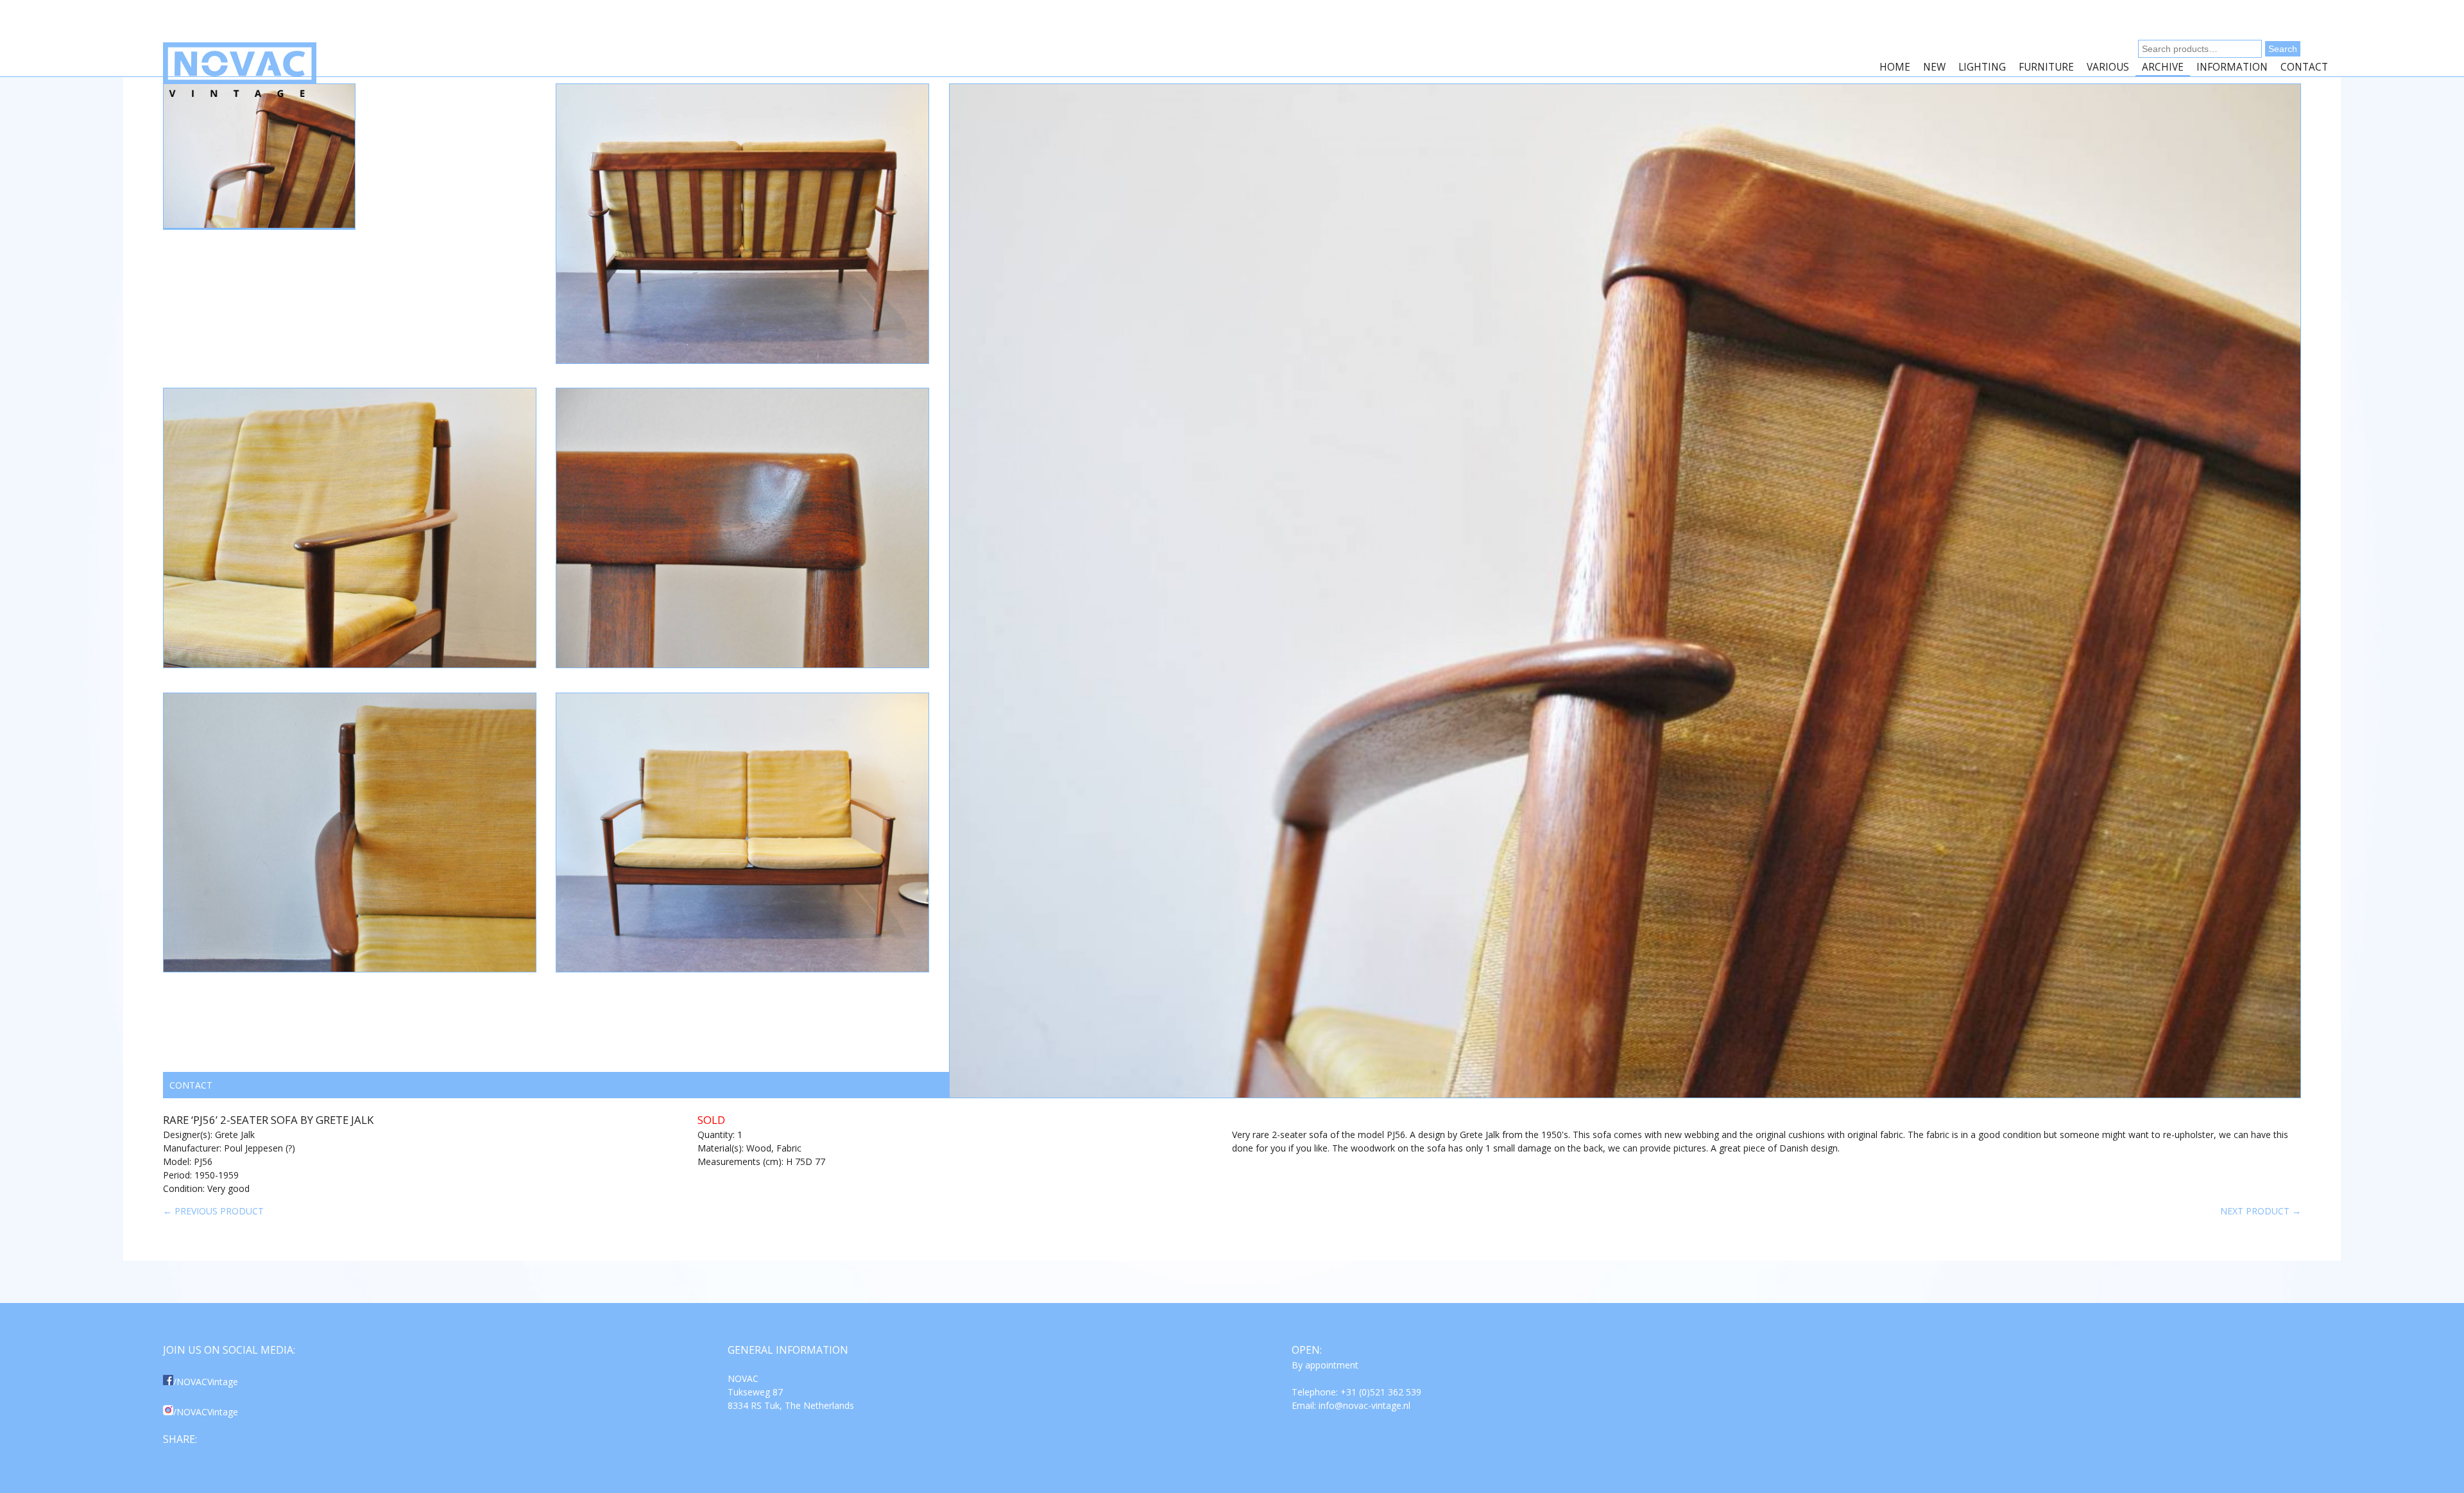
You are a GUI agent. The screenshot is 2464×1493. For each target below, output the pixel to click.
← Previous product (213, 1211)
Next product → (2261, 1211)
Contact (2304, 67)
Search (2283, 49)
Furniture (2046, 67)
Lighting (1982, 67)
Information (2232, 67)
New (1934, 67)
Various (2108, 67)
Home (1895, 67)
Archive (2163, 67)
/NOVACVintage (206, 1382)
